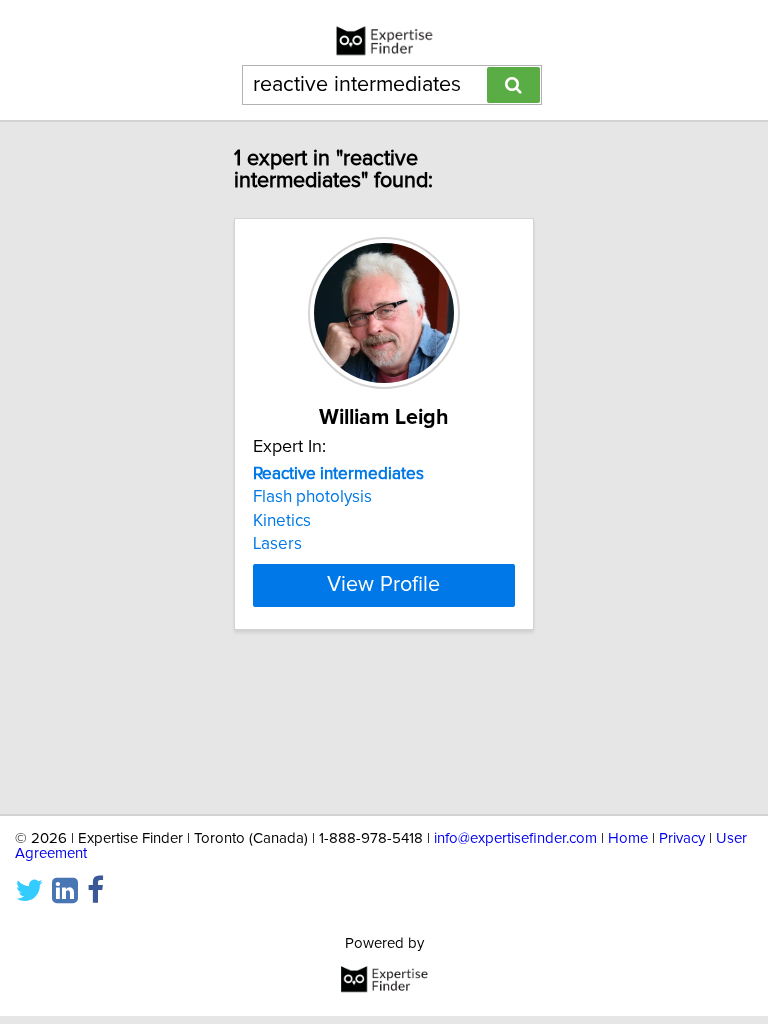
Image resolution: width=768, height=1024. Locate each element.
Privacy (682, 838)
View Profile (383, 585)
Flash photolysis (312, 497)
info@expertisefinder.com (515, 838)
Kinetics (282, 521)
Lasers (277, 544)
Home (628, 838)
